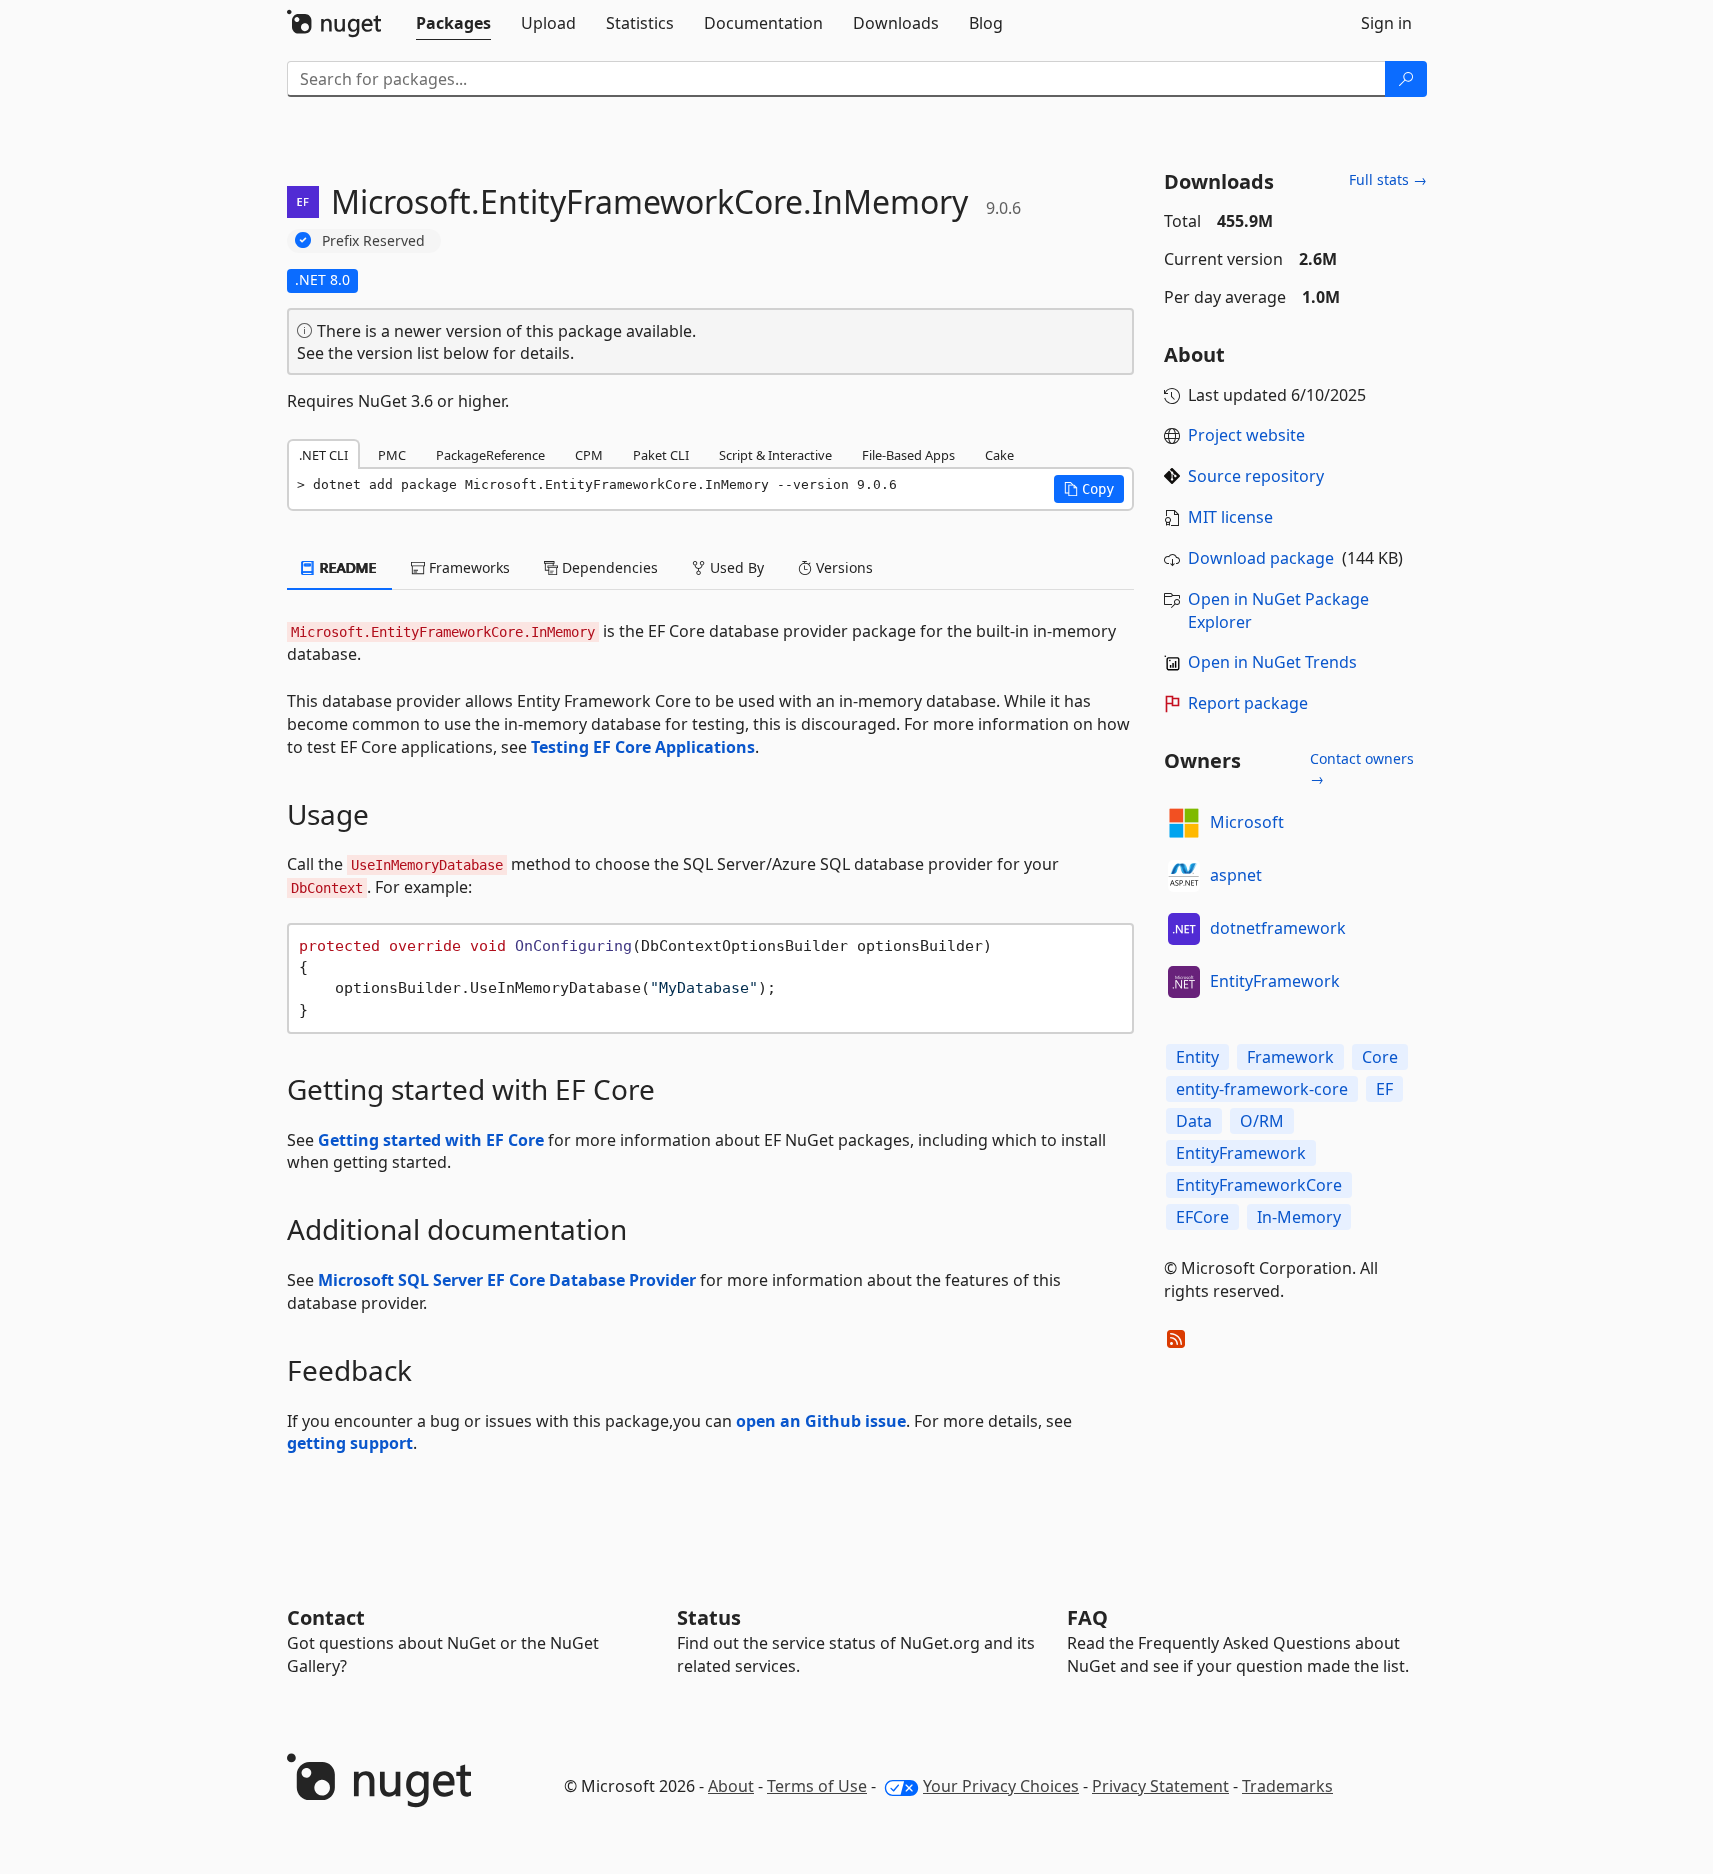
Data (1194, 1121)
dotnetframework (1278, 928)
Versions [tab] (842, 567)
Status (709, 1617)
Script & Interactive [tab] (775, 455)
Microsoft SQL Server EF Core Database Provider (507, 1280)
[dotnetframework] (1184, 929)
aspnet (1236, 875)
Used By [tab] (735, 567)
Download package (1261, 558)
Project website (1246, 435)
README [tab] (346, 567)
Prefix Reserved (373, 240)
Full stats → (1388, 179)
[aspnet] (1184, 876)
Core (1380, 1057)
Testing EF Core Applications (643, 747)
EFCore (1202, 1217)
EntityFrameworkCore (1259, 1185)
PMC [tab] (392, 455)
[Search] (1406, 79)
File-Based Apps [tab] (908, 455)
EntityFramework (1275, 981)
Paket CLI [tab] (661, 455)
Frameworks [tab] (467, 567)
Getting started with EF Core (431, 1140)
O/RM (1262, 1121)
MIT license (1230, 517)
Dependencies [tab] (608, 567)
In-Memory (1299, 1217)
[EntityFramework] (1184, 982)
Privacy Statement (1160, 1786)
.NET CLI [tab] (323, 455)
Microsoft (1247, 822)
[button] (1089, 489)
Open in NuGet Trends (1272, 662)
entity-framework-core (1262, 1089)
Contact (326, 1617)
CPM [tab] (589, 455)
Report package (1248, 703)
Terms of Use (817, 1786)
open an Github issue (821, 1421)
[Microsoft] (1184, 823)
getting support (350, 1443)
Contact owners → (1362, 768)
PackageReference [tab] (490, 455)
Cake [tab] (999, 455)
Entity (1197, 1057)
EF (1384, 1089)
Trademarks (1287, 1786)
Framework (1290, 1057)
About (731, 1786)
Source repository (1256, 476)
